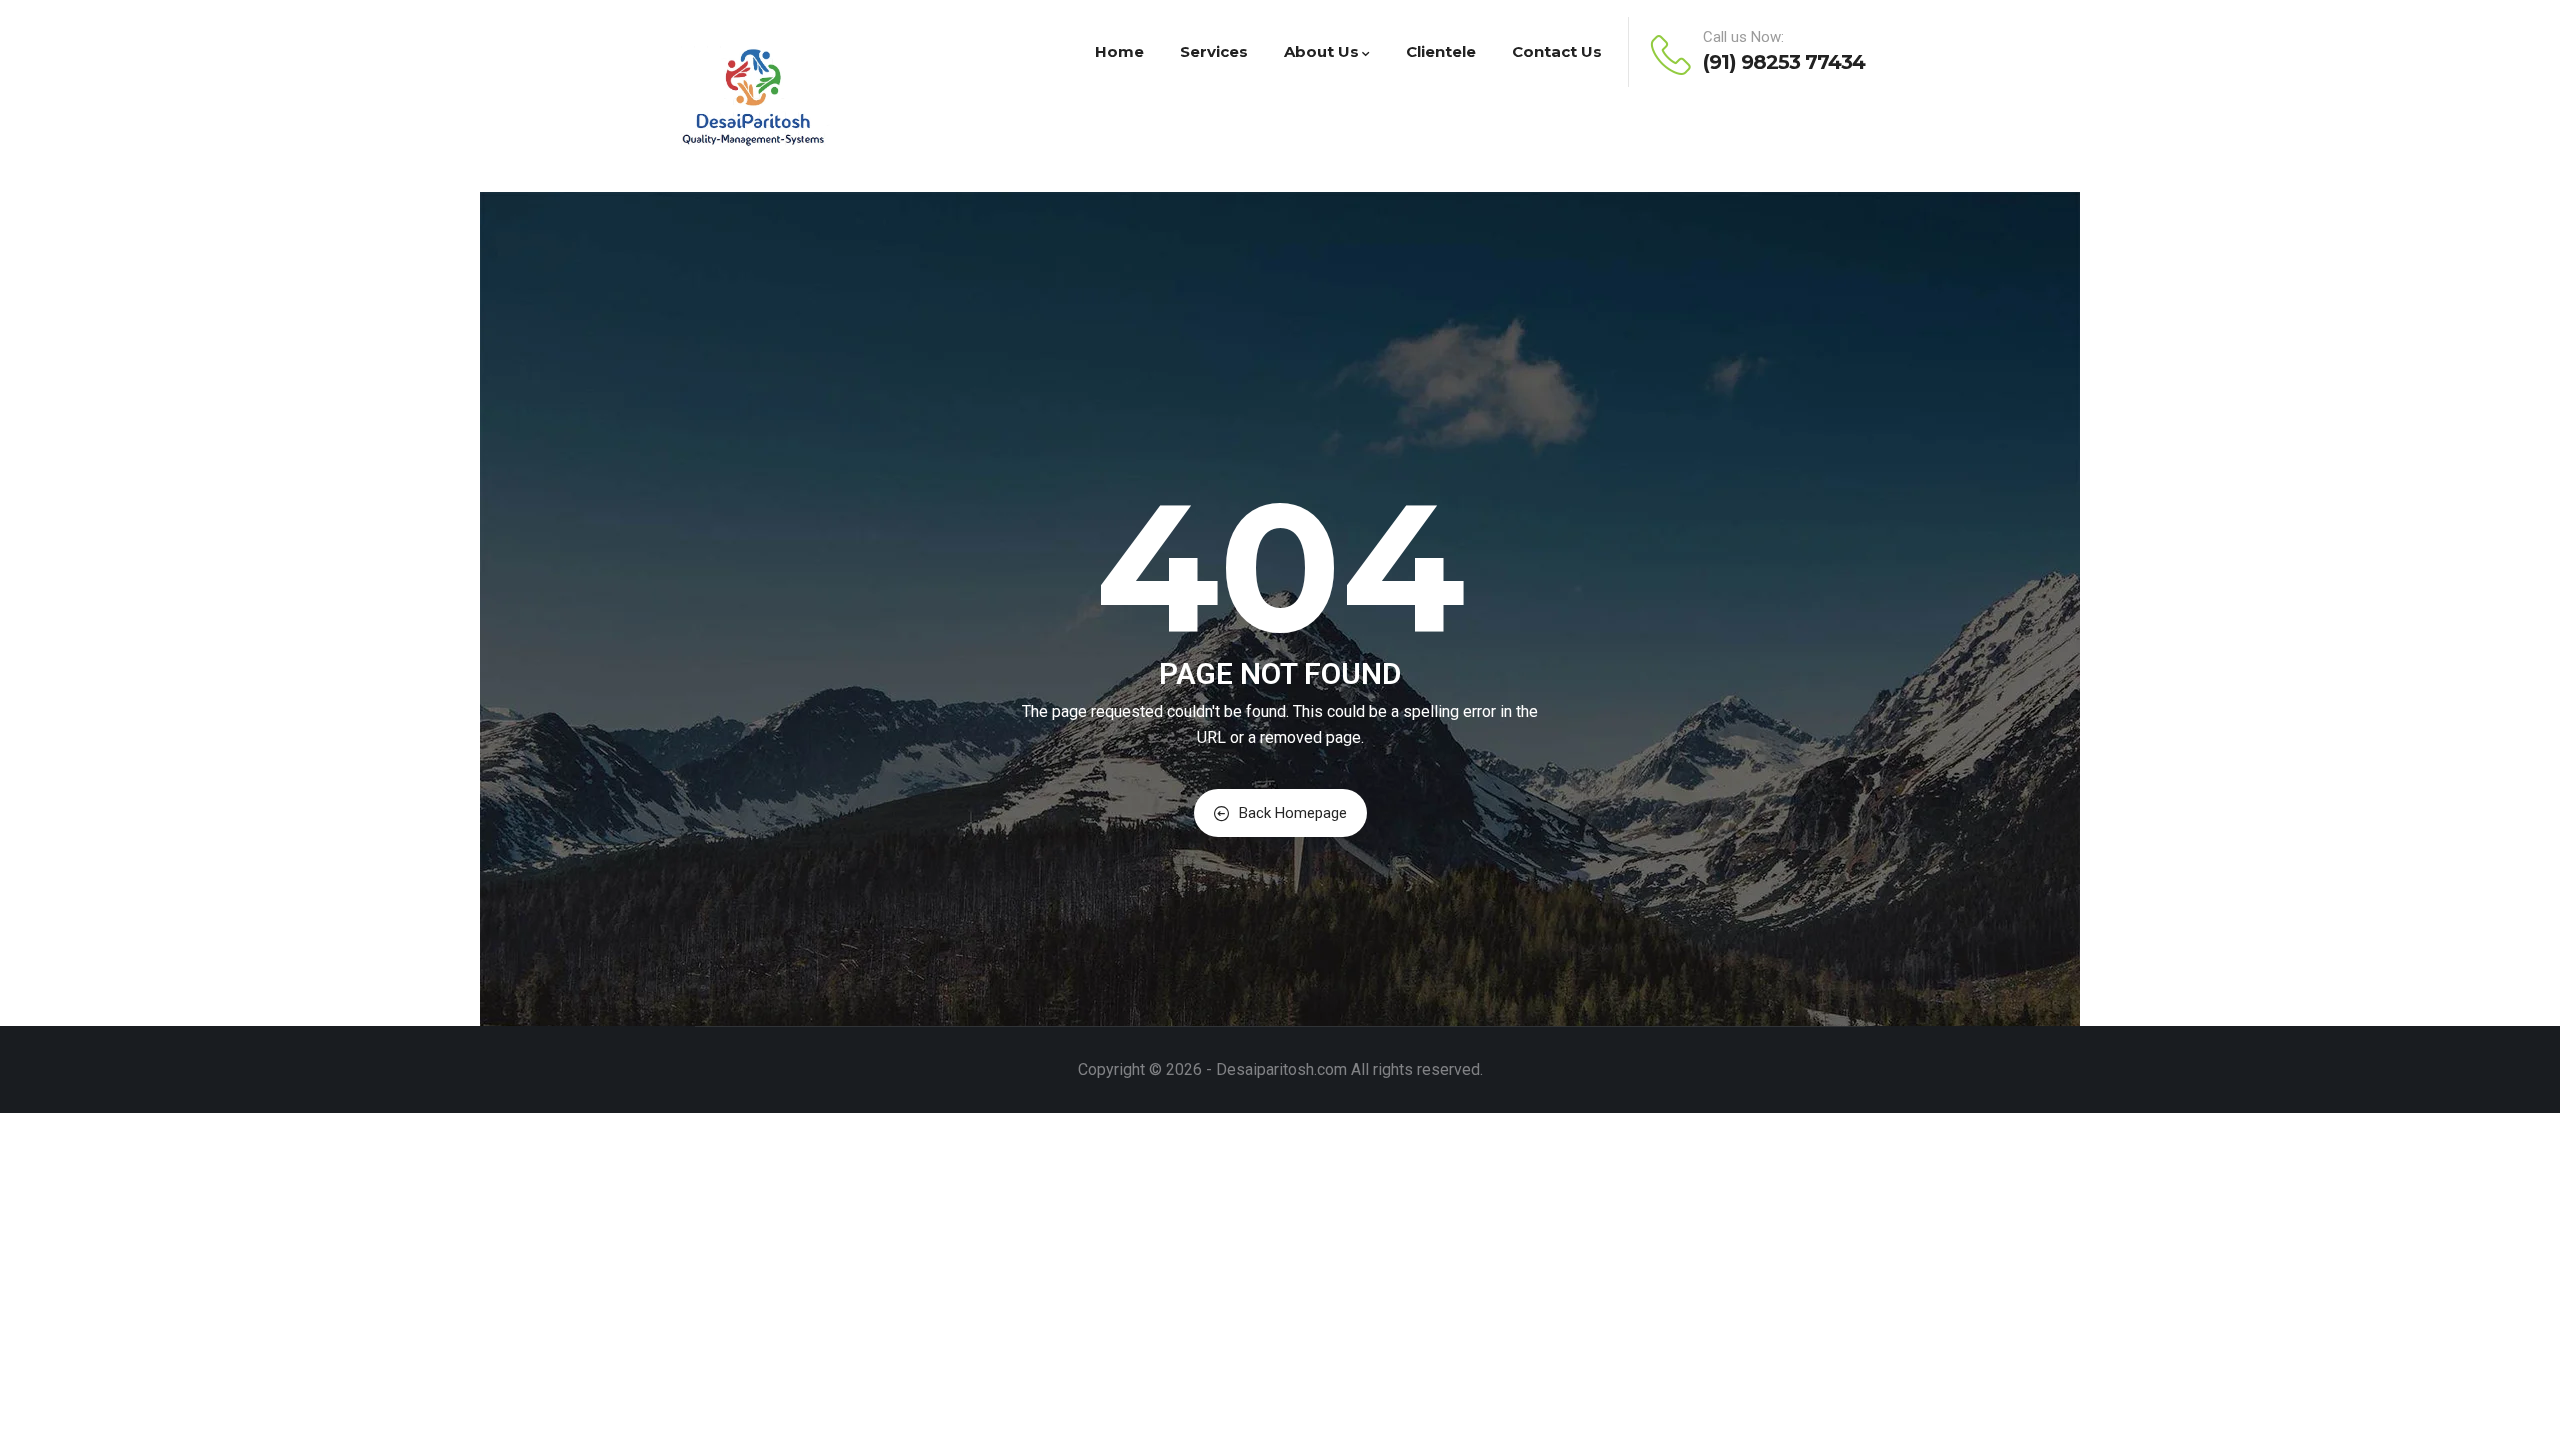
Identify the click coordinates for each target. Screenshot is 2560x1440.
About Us (1321, 51)
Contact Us (1557, 51)
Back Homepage (1293, 813)
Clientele (1441, 51)
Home (1119, 51)
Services (1214, 51)
